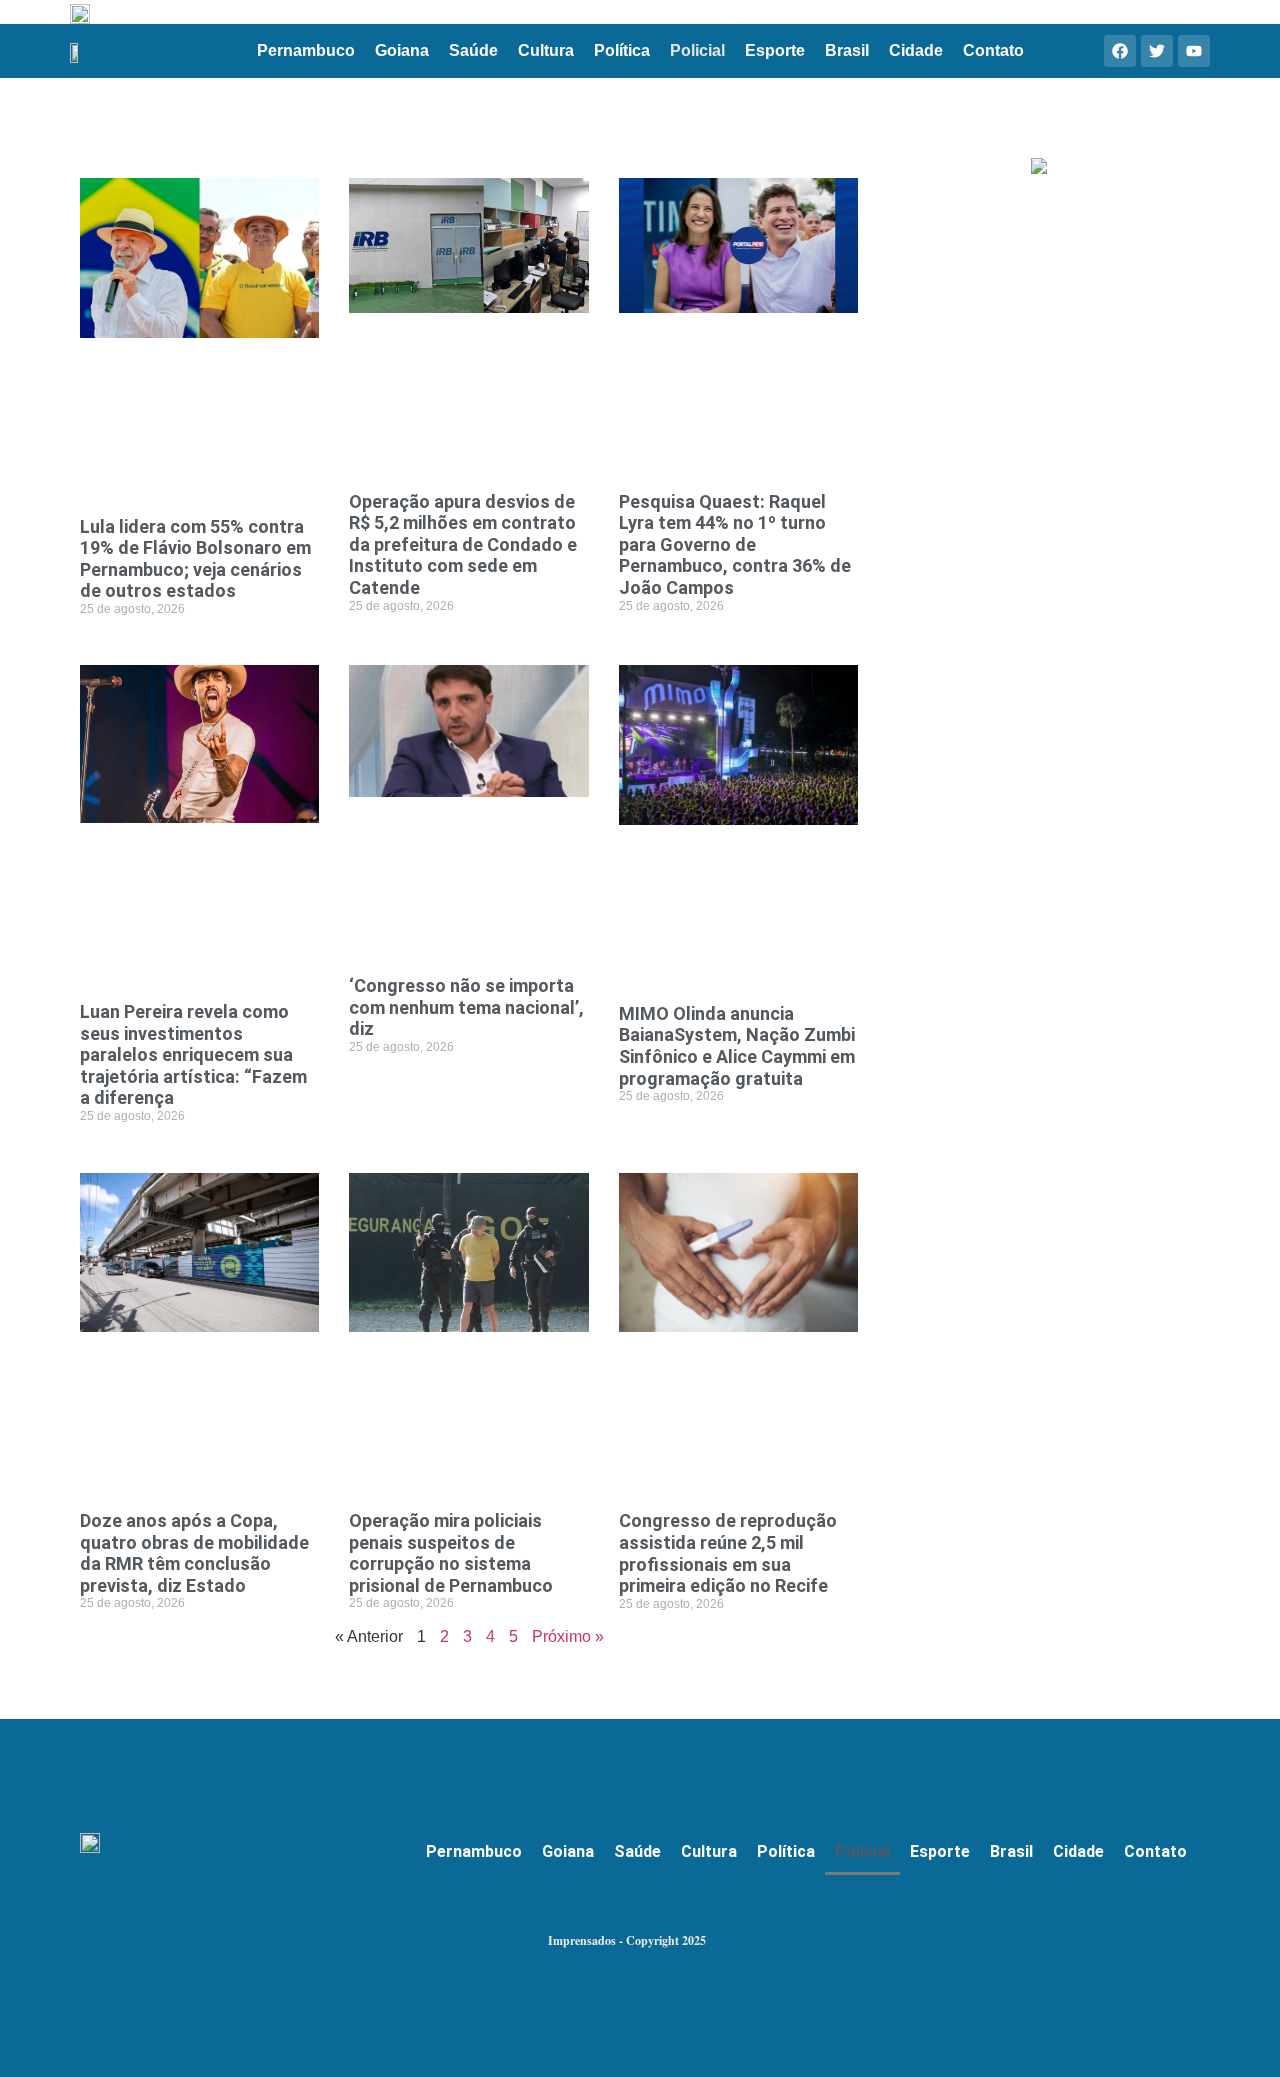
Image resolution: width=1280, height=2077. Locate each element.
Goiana (402, 50)
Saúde (473, 50)
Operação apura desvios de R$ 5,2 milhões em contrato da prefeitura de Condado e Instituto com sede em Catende (463, 544)
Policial (697, 50)
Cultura (546, 50)
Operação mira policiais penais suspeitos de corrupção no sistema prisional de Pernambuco (451, 1553)
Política (622, 50)
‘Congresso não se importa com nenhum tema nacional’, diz (466, 1007)
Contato (993, 50)
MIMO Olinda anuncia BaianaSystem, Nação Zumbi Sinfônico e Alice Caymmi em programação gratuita (737, 1046)
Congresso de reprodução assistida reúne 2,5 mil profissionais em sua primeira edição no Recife (728, 1553)
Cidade (916, 50)
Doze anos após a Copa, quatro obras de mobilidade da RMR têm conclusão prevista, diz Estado (194, 1553)
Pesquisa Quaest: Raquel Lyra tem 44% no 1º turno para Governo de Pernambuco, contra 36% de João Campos (735, 544)
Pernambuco (306, 50)
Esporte (775, 50)
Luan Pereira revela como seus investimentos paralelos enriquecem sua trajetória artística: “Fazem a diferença (193, 1054)
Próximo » (568, 1636)
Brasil (847, 50)
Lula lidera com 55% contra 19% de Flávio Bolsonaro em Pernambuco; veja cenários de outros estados (195, 559)
